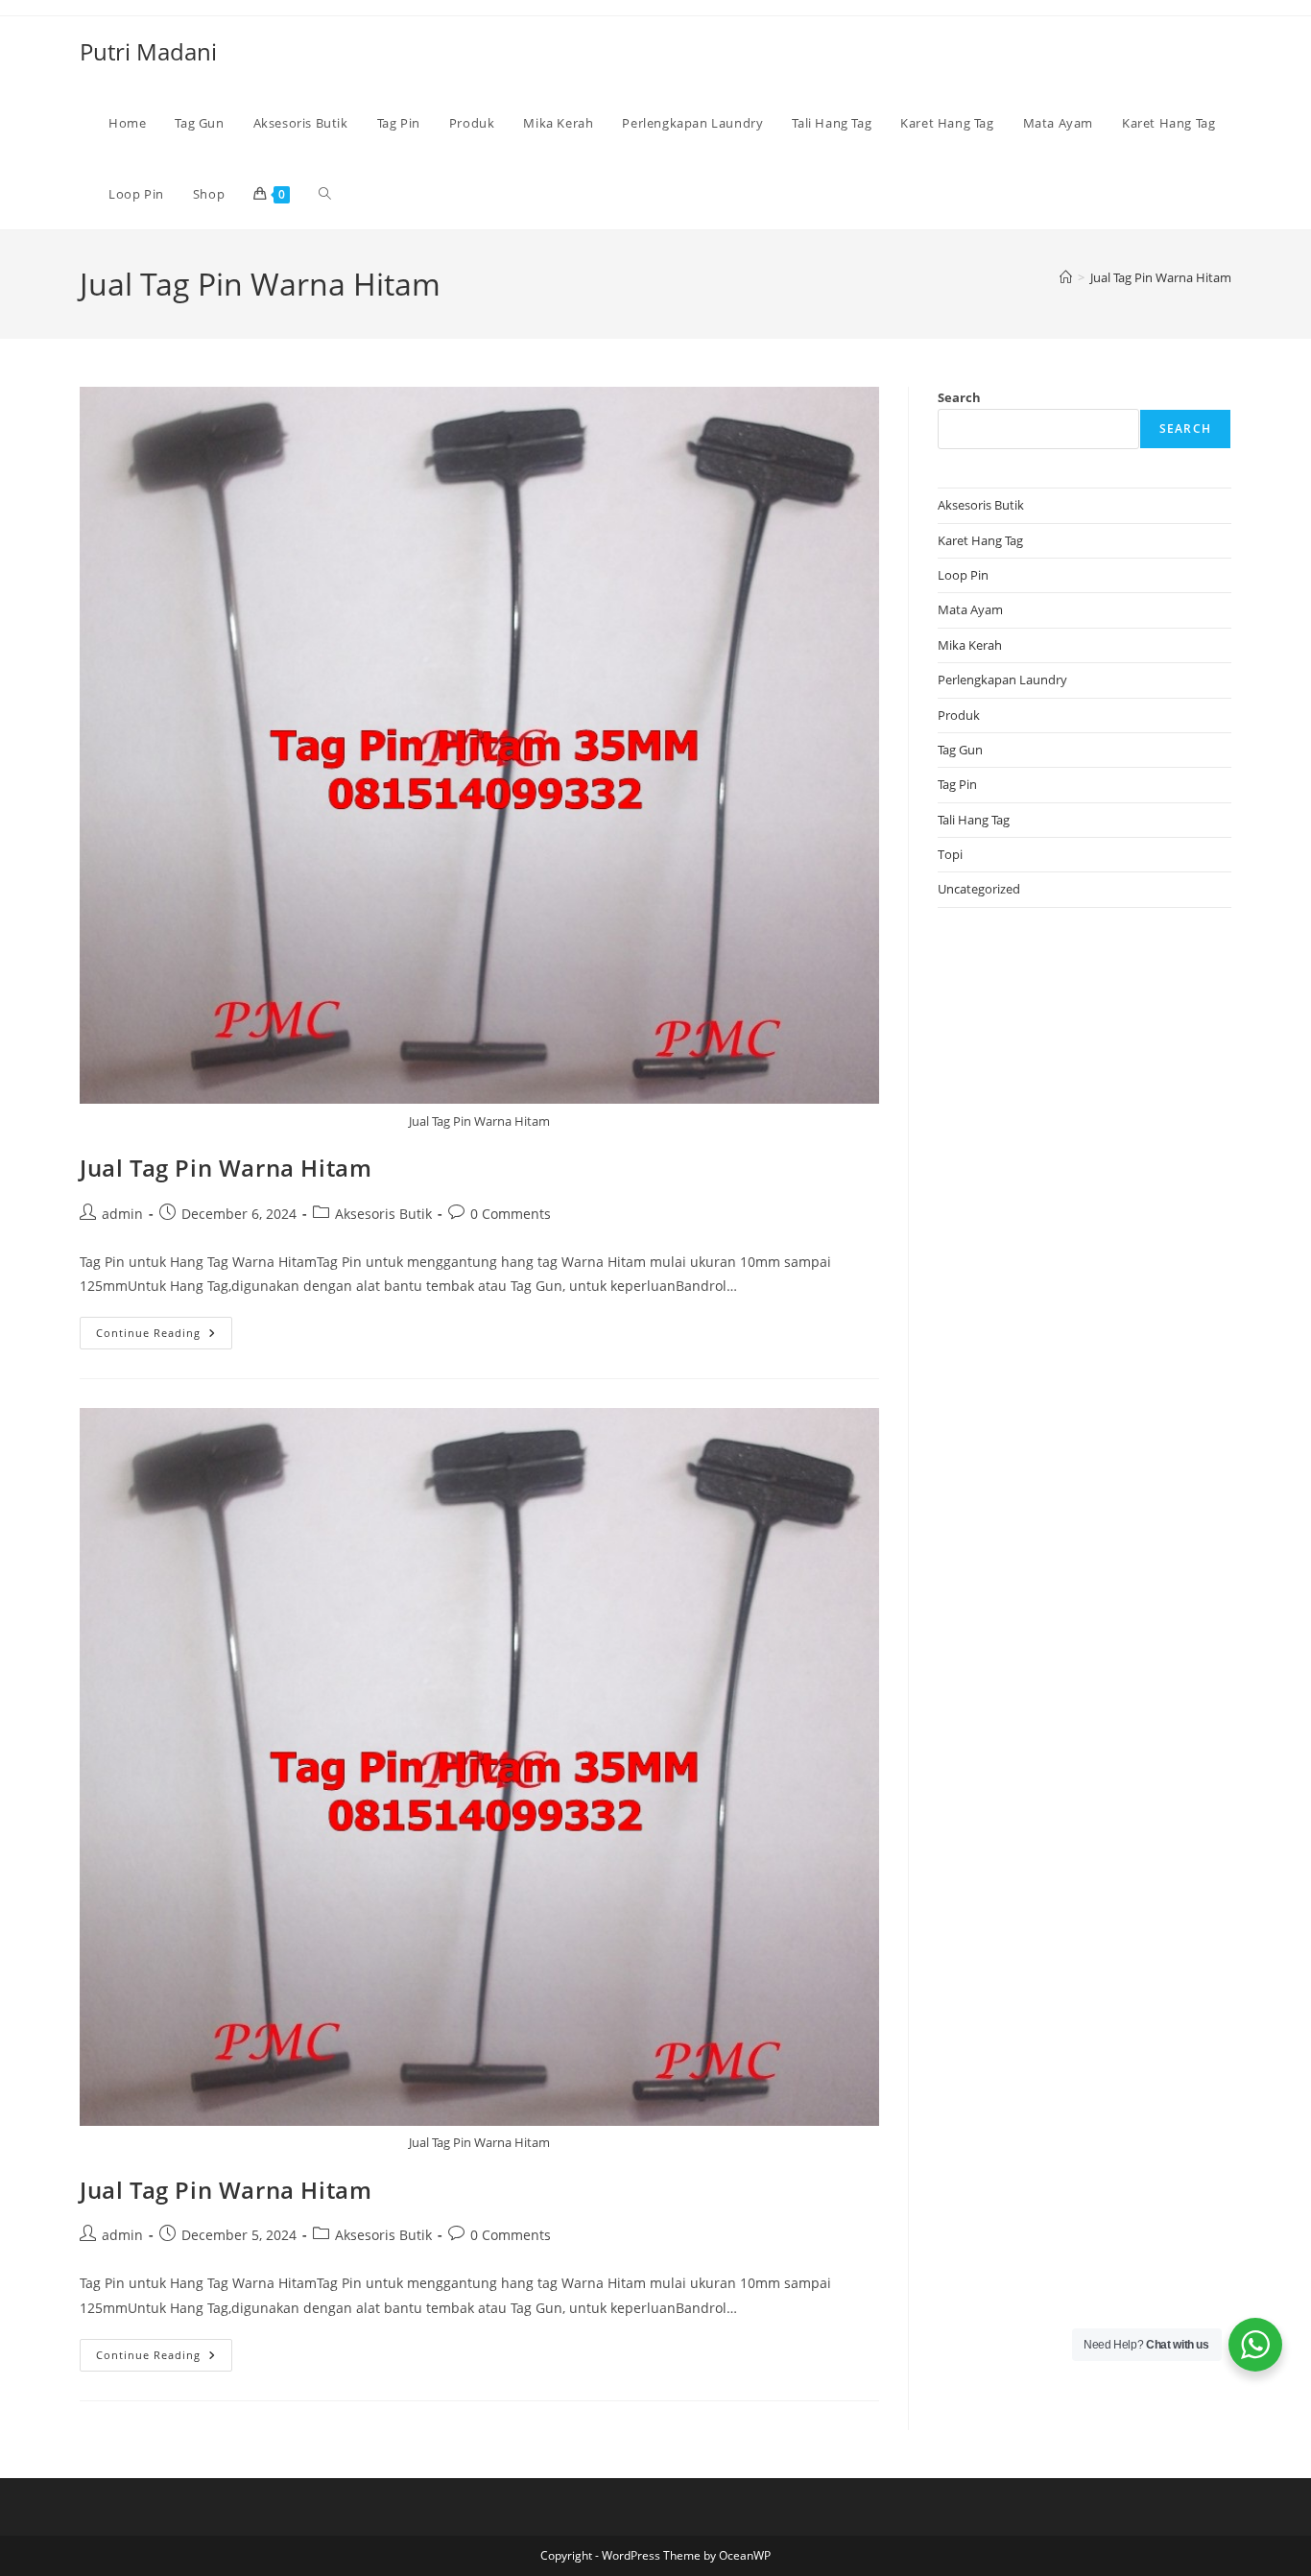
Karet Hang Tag (980, 540)
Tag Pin (957, 784)
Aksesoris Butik (383, 1214)
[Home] (1066, 277)
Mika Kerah (970, 645)
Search (959, 397)
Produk (959, 715)
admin (122, 1214)
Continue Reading (164, 1336)
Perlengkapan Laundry (1002, 680)
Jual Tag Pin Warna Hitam (1161, 277)
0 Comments (511, 1214)
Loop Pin (963, 575)
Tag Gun (960, 750)
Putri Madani (148, 51)
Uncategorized (979, 889)
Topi (950, 854)
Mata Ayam (970, 609)
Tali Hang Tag (974, 820)
